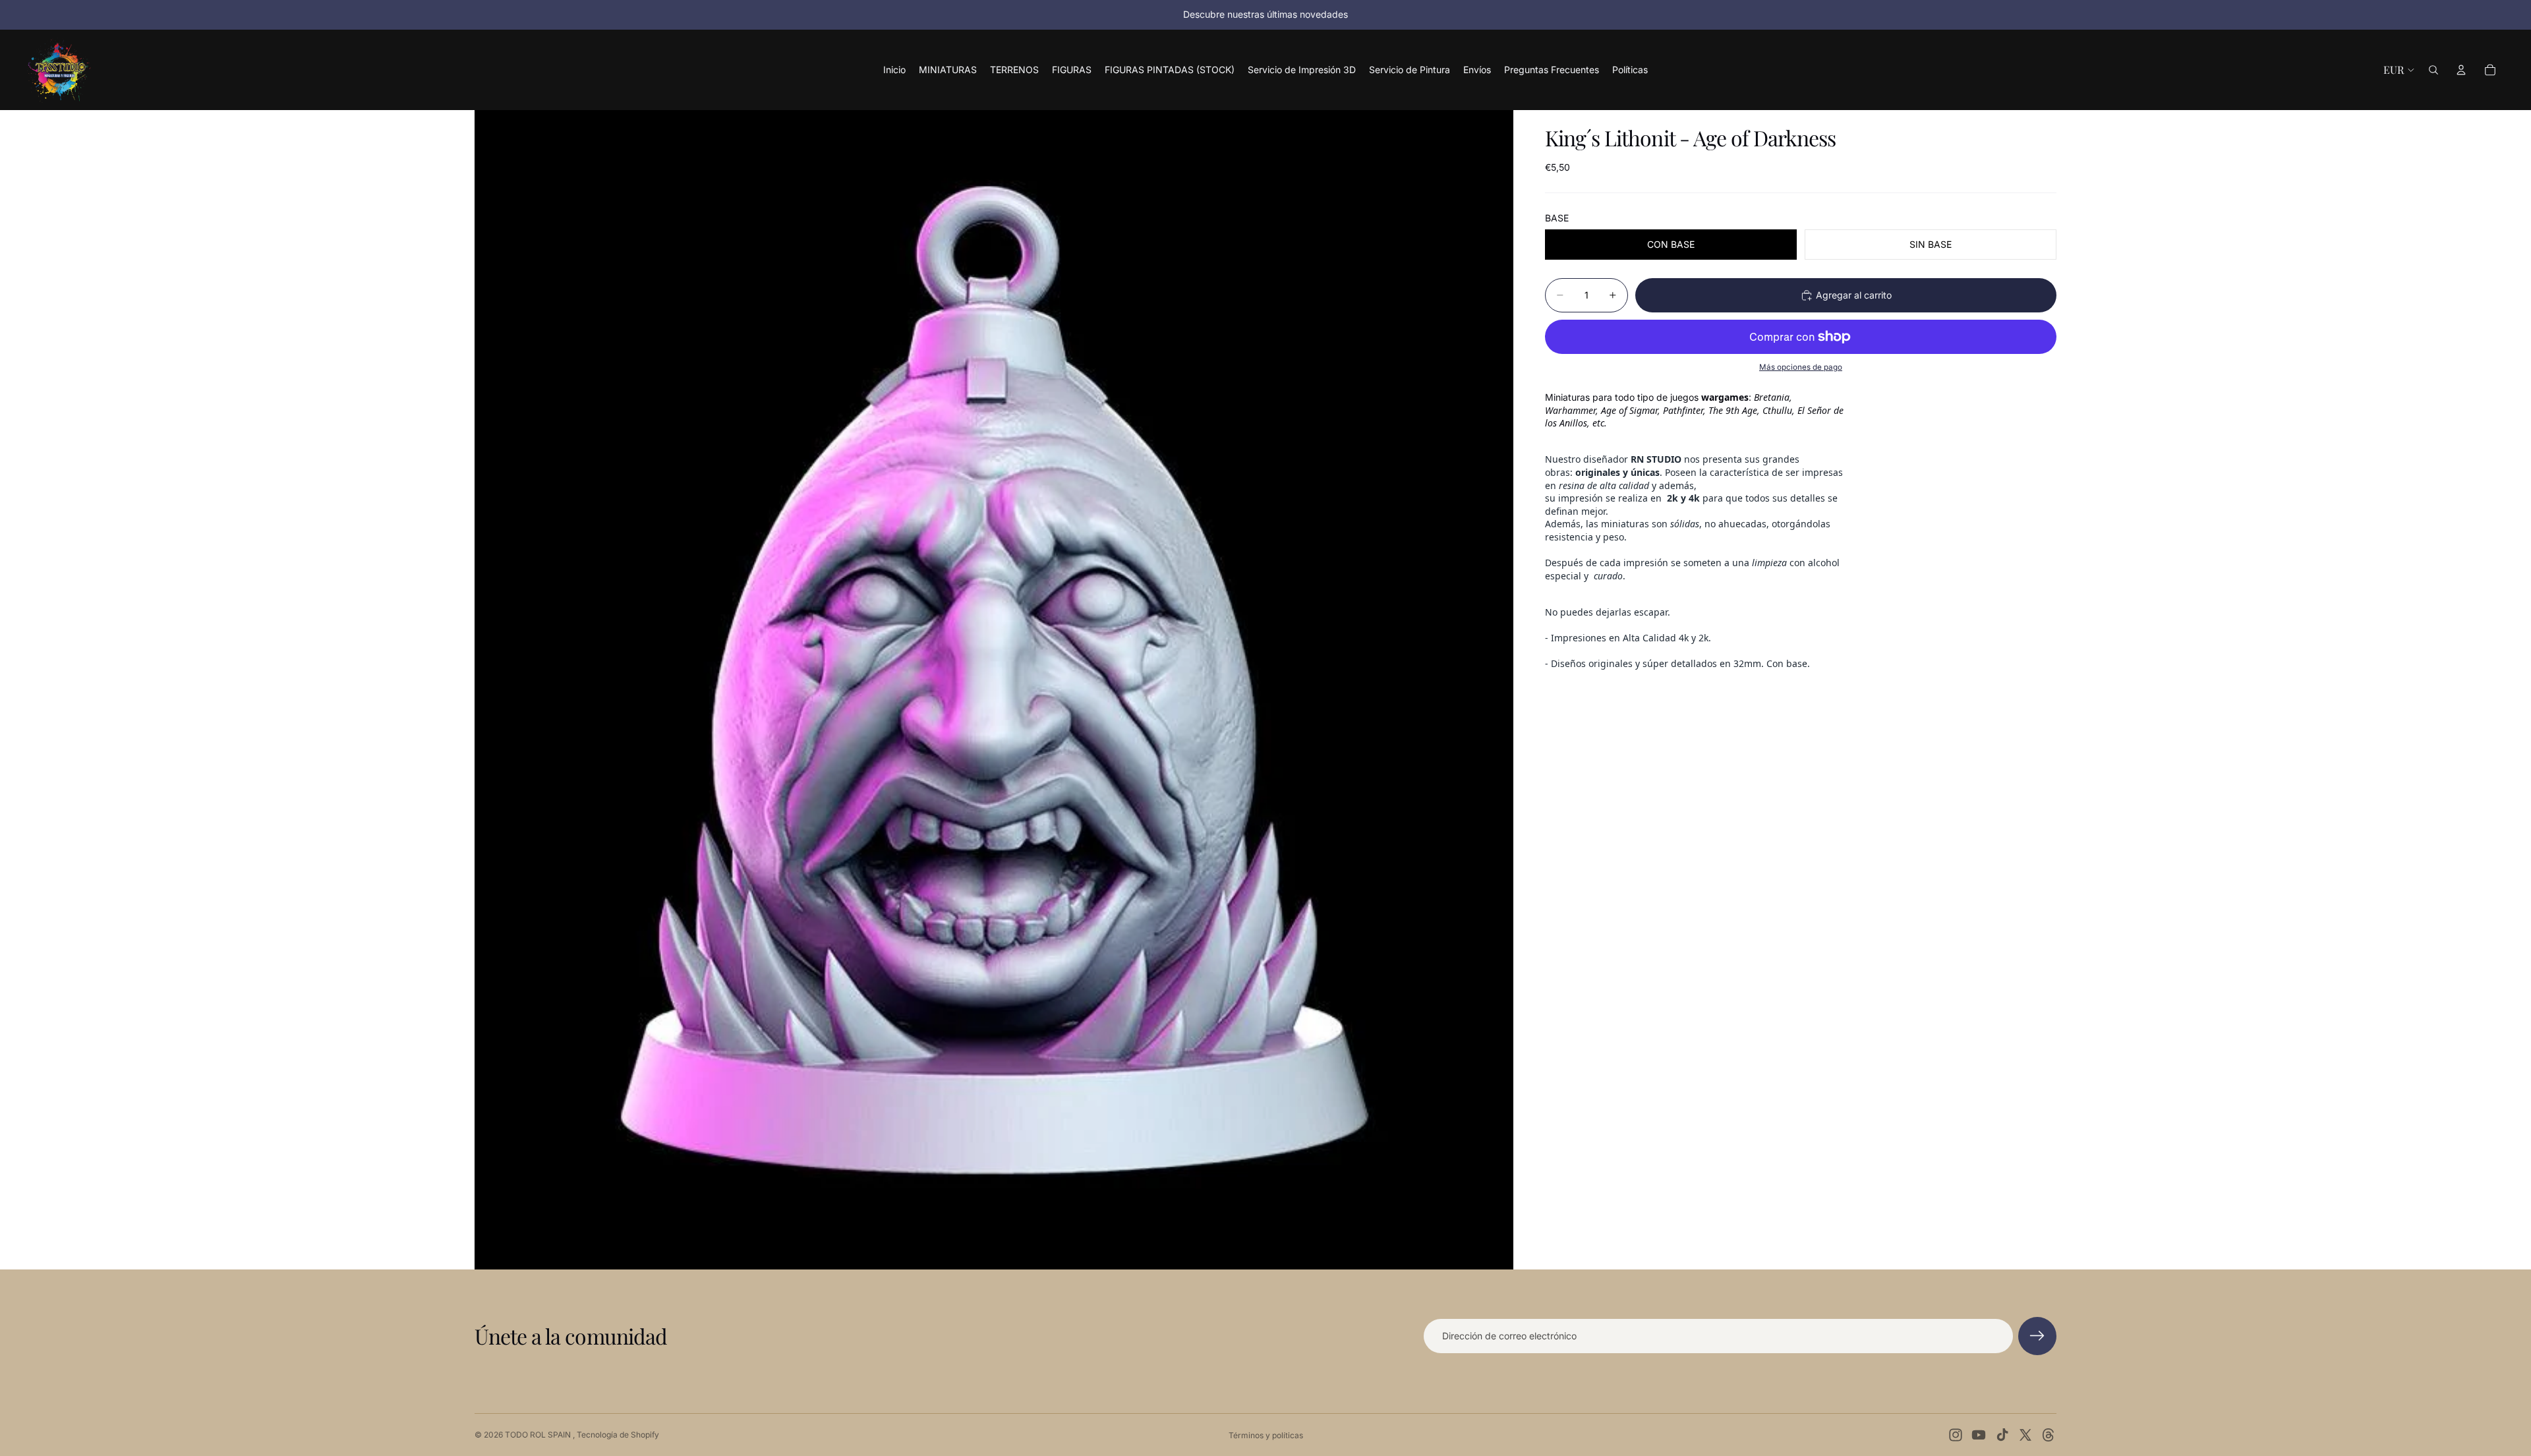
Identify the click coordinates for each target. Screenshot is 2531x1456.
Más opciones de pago (1801, 367)
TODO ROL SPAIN (539, 1435)
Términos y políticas (1266, 1435)
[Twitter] (2025, 1435)
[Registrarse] (2037, 1336)
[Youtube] (1979, 1435)
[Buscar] (2433, 70)
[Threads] (2049, 1435)
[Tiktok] (2002, 1435)
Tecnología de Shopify (618, 1435)
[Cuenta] (2461, 70)
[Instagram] (1956, 1435)
